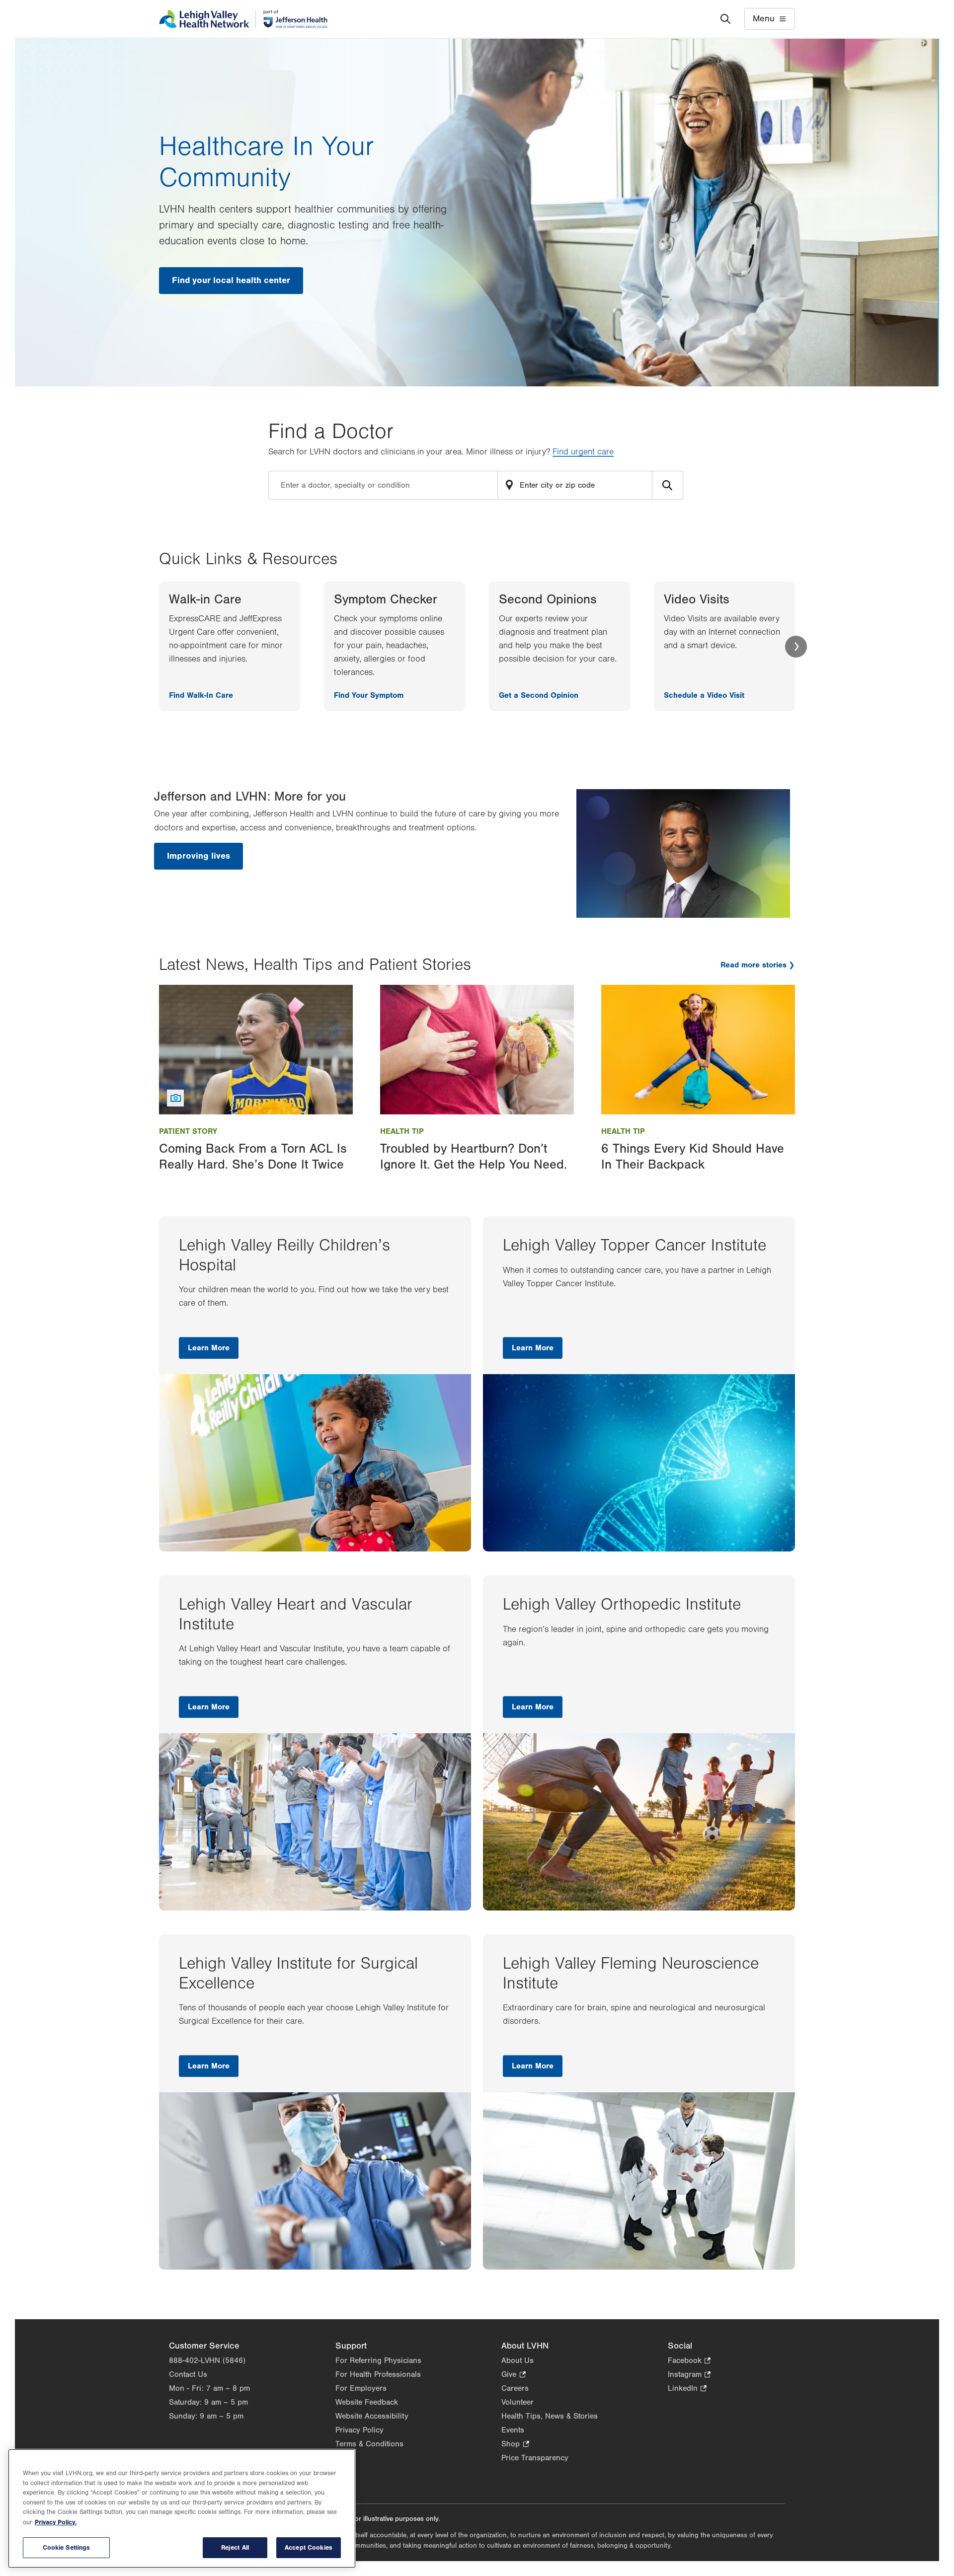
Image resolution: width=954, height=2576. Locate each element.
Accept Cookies (309, 2547)
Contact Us (188, 2374)
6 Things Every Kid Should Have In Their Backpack (693, 1156)
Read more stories (754, 965)
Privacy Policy (359, 2430)
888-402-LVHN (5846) (207, 2360)
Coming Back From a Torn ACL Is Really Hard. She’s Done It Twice (253, 1156)
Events (513, 2430)
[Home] (243, 19)
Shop (515, 2445)
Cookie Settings (67, 2547)
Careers (515, 2388)
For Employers (361, 2388)
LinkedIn (687, 2389)
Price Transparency (535, 2458)
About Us (517, 2360)
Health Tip (402, 1131)
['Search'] (725, 19)
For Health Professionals (378, 2374)
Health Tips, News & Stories (550, 2416)
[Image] (256, 1049)
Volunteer (517, 2402)
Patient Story (188, 1131)
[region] (182, 2508)
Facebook (689, 2361)
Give (513, 2375)
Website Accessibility (372, 2416)
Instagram (689, 2375)
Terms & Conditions (369, 2444)
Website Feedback (367, 2402)
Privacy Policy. (56, 2522)
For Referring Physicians (378, 2360)
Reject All (235, 2547)
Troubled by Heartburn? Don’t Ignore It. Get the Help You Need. (474, 1156)
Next (796, 647)
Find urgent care (583, 452)
